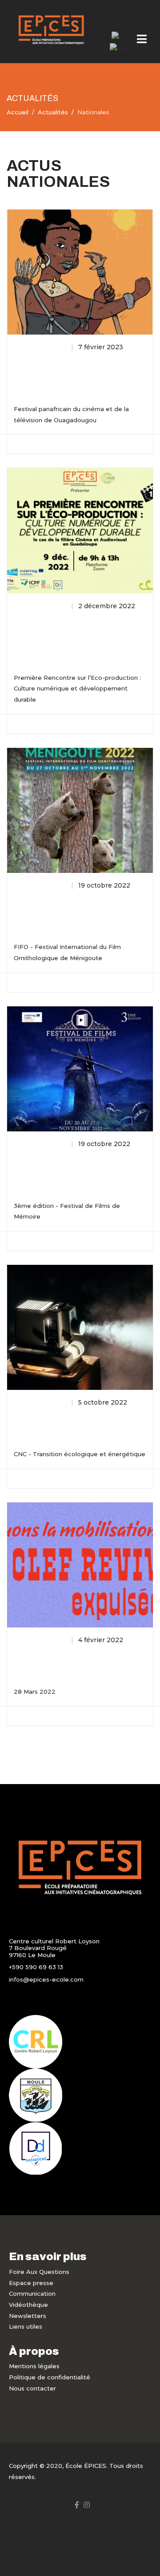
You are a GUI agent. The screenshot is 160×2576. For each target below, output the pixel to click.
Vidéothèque (28, 2305)
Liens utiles (26, 2326)
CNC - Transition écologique (66, 1422)
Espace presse (31, 2283)
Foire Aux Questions (39, 2272)
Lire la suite (39, 443)
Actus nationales (41, 347)
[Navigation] (142, 40)
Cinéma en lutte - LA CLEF (63, 1660)
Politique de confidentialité (50, 2377)
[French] (117, 36)
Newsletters (28, 2316)
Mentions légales (34, 2366)
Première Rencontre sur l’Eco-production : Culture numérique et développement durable (76, 636)
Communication (32, 2293)
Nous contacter (32, 2388)
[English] (117, 48)
